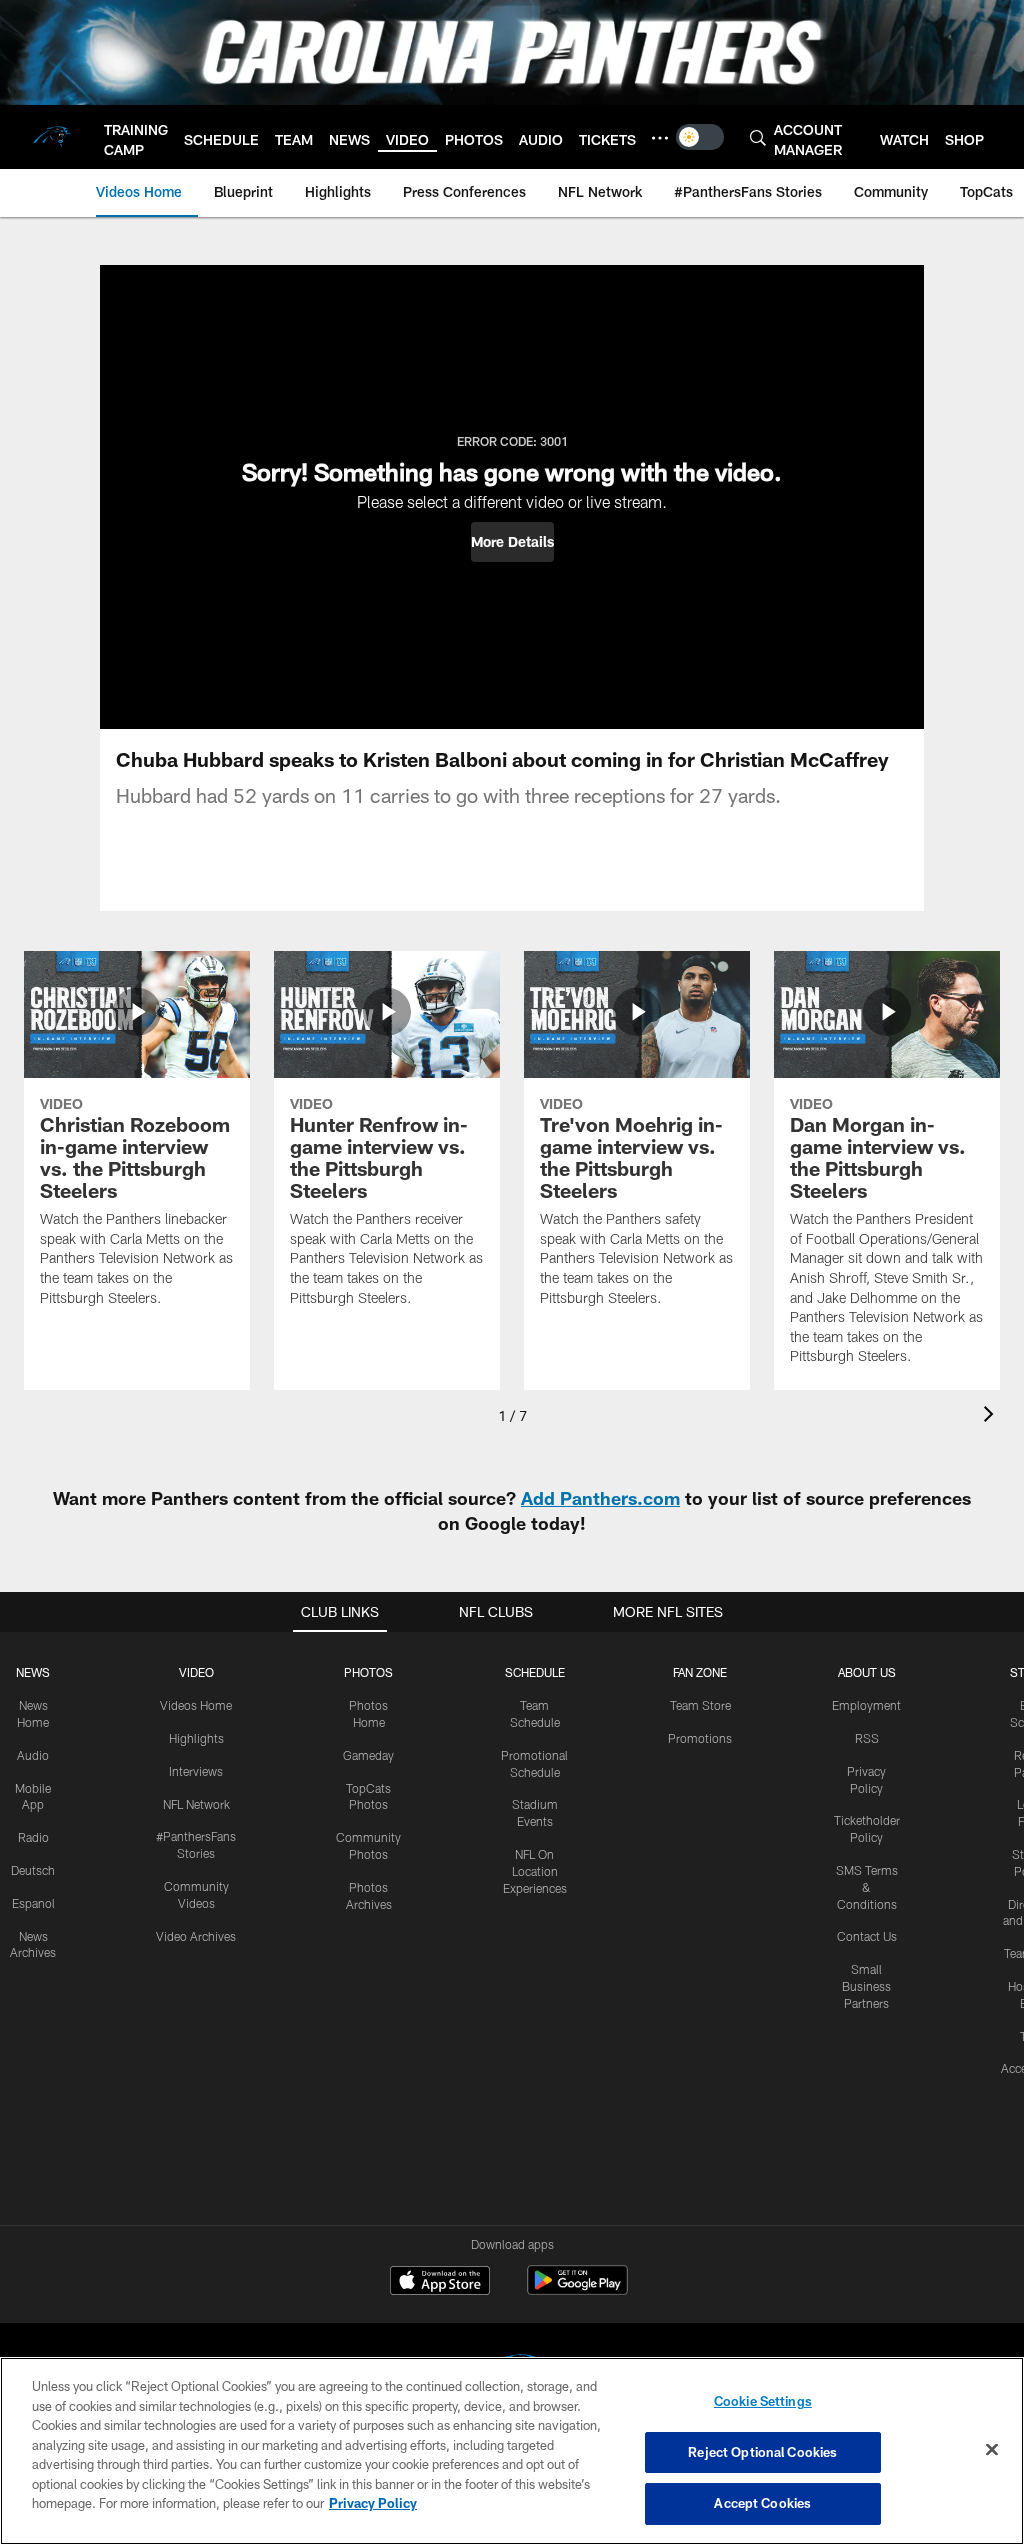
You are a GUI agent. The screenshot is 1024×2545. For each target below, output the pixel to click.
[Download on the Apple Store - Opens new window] (440, 2283)
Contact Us (867, 1936)
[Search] (758, 137)
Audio (33, 1755)
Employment (866, 1705)
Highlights (196, 1738)
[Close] (992, 2450)
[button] (512, 542)
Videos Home (196, 1705)
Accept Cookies (762, 2503)
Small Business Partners (866, 1986)
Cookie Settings (763, 2401)
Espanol (33, 1903)
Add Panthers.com (600, 1498)
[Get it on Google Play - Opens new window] (577, 2290)
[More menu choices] (660, 138)
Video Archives (196, 1936)
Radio (33, 1837)
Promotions (700, 1738)
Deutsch (33, 1870)
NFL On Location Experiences (535, 1871)
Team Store (700, 1705)
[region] (512, 2451)
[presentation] (992, 1416)
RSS (867, 1738)
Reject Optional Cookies (762, 2452)
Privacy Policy (373, 2503)
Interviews (196, 1771)
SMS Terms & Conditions (867, 1887)
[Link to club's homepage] (52, 137)
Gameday (368, 1755)
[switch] (700, 137)
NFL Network (196, 1804)
